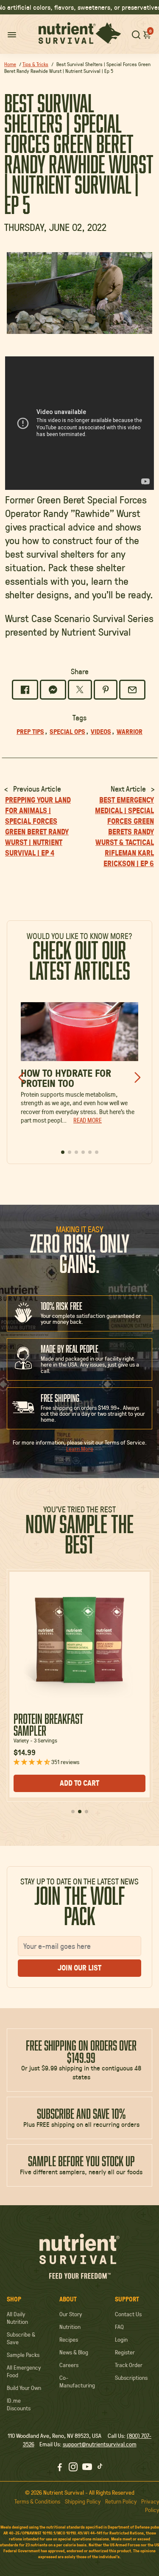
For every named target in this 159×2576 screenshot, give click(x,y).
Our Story (71, 2314)
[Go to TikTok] (100, 2468)
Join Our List (79, 1968)
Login (121, 2340)
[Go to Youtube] (87, 2468)
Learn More (80, 1449)
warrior (130, 731)
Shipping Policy (83, 2501)
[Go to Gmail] (132, 690)
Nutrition (70, 2327)
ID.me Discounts (19, 2404)
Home (10, 64)
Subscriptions (131, 2378)
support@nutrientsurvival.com (100, 2444)
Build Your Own (24, 2388)
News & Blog (74, 2352)
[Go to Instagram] (73, 2468)
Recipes (69, 2340)
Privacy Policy (150, 2506)
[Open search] (136, 34)
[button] (147, 34)
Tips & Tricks (35, 64)
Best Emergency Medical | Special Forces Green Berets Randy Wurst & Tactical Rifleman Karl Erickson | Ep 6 (124, 832)
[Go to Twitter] (80, 690)
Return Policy (121, 2501)
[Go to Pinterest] (106, 690)
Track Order (129, 2365)
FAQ (119, 2327)
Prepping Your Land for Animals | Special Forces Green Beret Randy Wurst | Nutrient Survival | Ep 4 (38, 826)
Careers (69, 2365)
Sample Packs (23, 2355)
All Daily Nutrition (17, 2318)
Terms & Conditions (37, 2501)
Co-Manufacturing (77, 2381)
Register (125, 2352)
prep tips (30, 731)
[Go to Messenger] (53, 690)
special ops (67, 731)
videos (101, 731)
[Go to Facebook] (25, 690)
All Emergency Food (24, 2371)
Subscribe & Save (21, 2338)
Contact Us (128, 2314)
